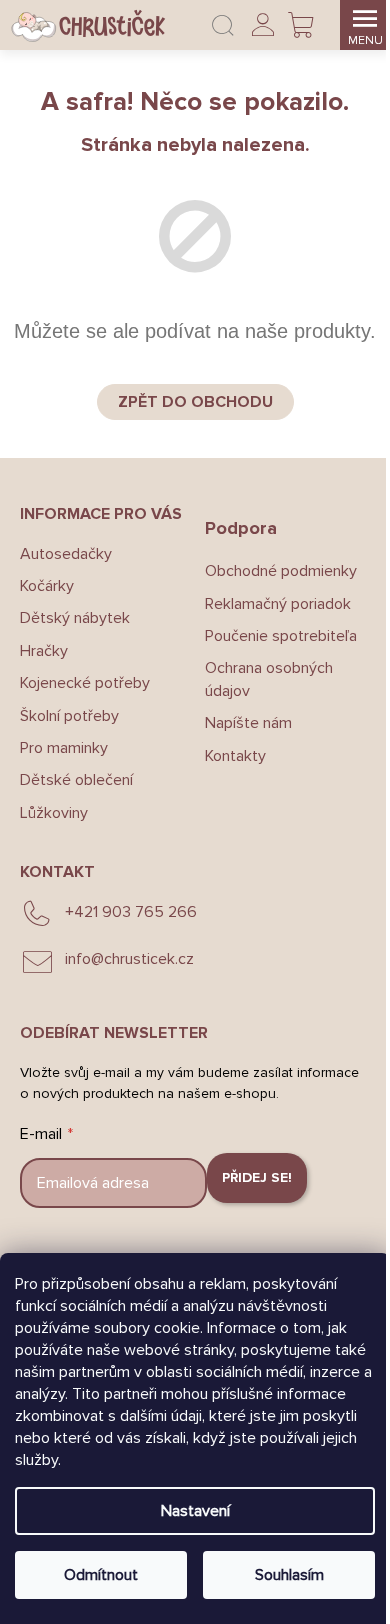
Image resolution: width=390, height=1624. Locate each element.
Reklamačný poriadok (278, 604)
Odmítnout (101, 1575)
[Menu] (365, 25)
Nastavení (195, 1511)
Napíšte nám (248, 723)
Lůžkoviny (54, 813)
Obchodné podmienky (281, 571)
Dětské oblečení (76, 780)
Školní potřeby (69, 716)
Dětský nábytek (75, 618)
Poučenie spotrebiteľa (281, 636)
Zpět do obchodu (195, 402)
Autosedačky (66, 554)
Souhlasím (289, 1575)
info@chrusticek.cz (129, 959)
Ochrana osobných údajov (269, 679)
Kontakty (235, 756)
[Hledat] (223, 25)
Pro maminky (64, 748)
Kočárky (47, 586)
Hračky (44, 651)
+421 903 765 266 (131, 912)
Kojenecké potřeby (85, 683)
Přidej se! (257, 1177)
